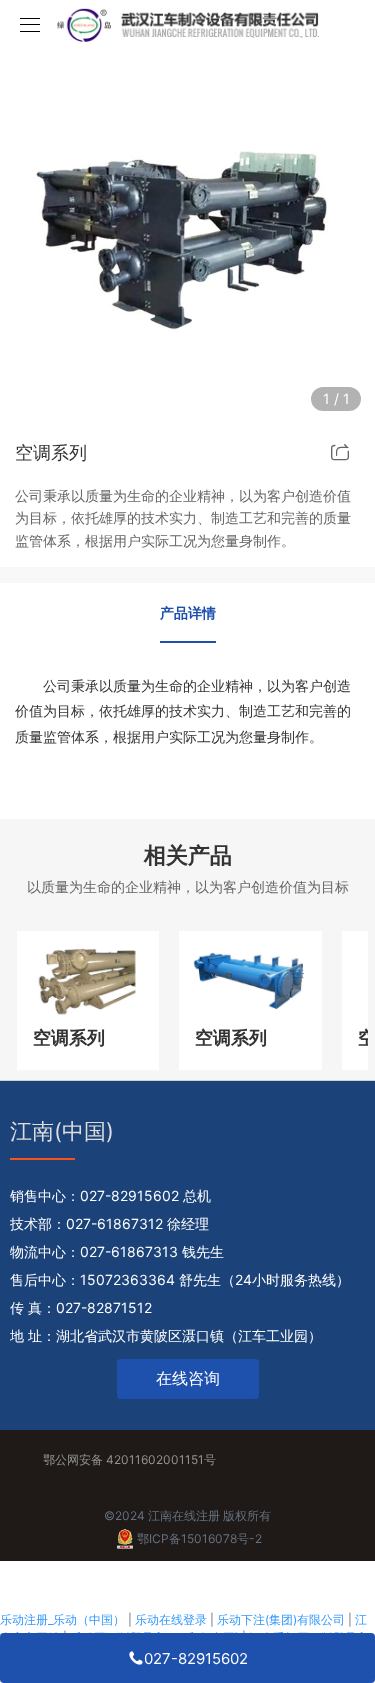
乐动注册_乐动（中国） (62, 1619)
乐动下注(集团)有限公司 (281, 1619)
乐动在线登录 (171, 1619)
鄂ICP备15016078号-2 (199, 1538)
